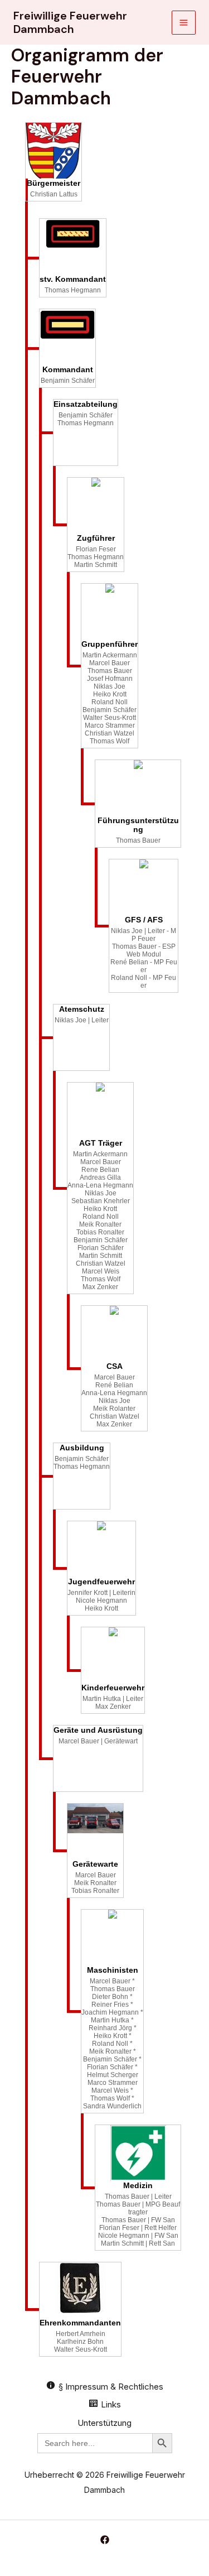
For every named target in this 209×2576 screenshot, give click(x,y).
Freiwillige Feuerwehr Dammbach (70, 22)
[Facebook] (105, 2540)
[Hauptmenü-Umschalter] (184, 23)
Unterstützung (104, 2423)
